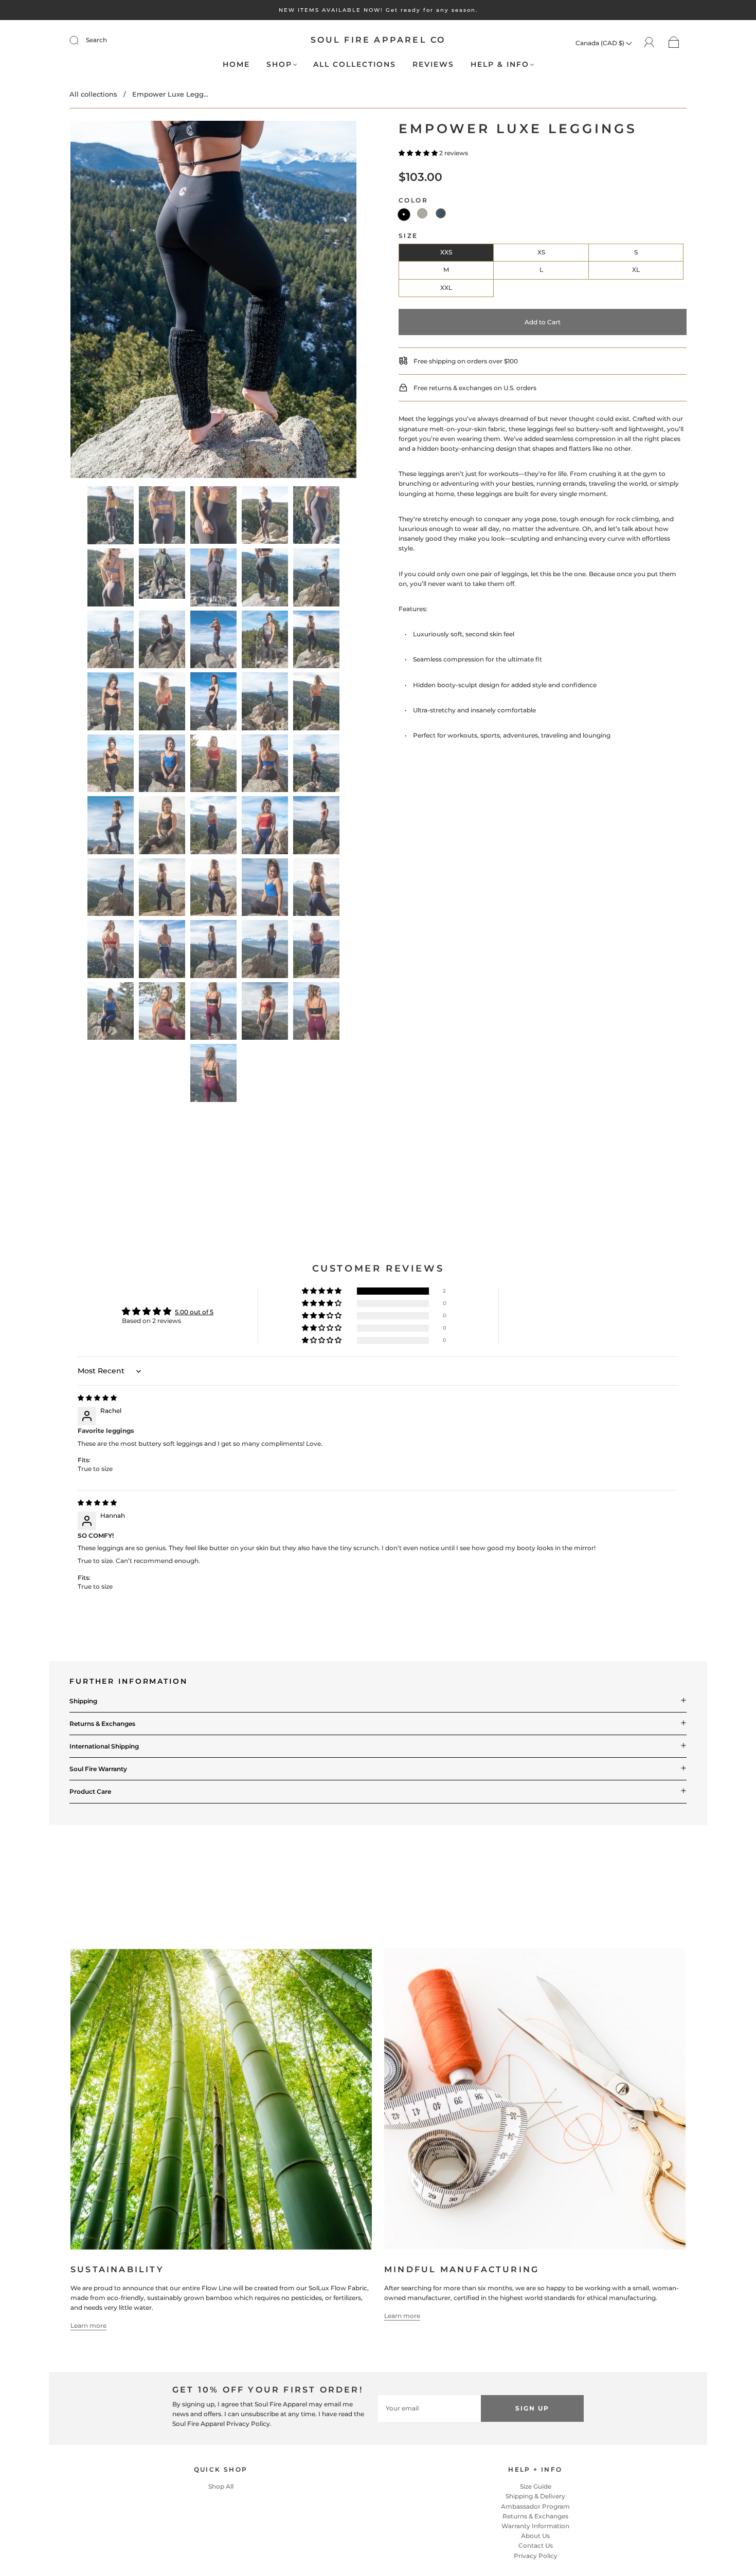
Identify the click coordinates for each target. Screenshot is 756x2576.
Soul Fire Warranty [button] (98, 1769)
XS (541, 252)
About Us (535, 2536)
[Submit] (81, 40)
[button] (99, 301)
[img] (97, 1398)
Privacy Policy (536, 2556)
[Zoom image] (213, 301)
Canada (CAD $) (601, 43)
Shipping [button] (83, 1701)
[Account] (649, 42)
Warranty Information (535, 2526)
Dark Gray (422, 213)
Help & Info (500, 65)
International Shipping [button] (104, 1746)
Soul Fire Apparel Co (378, 40)
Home (236, 65)
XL (636, 270)
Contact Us (536, 2545)
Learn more (88, 2325)
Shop (279, 65)
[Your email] (429, 2408)
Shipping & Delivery (535, 2496)
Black (404, 215)
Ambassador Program (535, 2506)
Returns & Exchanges (535, 2516)
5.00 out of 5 (194, 1312)
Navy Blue (441, 213)
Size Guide (536, 2486)
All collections (93, 94)
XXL (446, 288)
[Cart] (674, 43)
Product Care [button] (90, 1791)
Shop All (221, 2486)
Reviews (433, 65)
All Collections (355, 65)
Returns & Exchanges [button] (102, 1724)
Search (96, 40)
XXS (446, 252)
